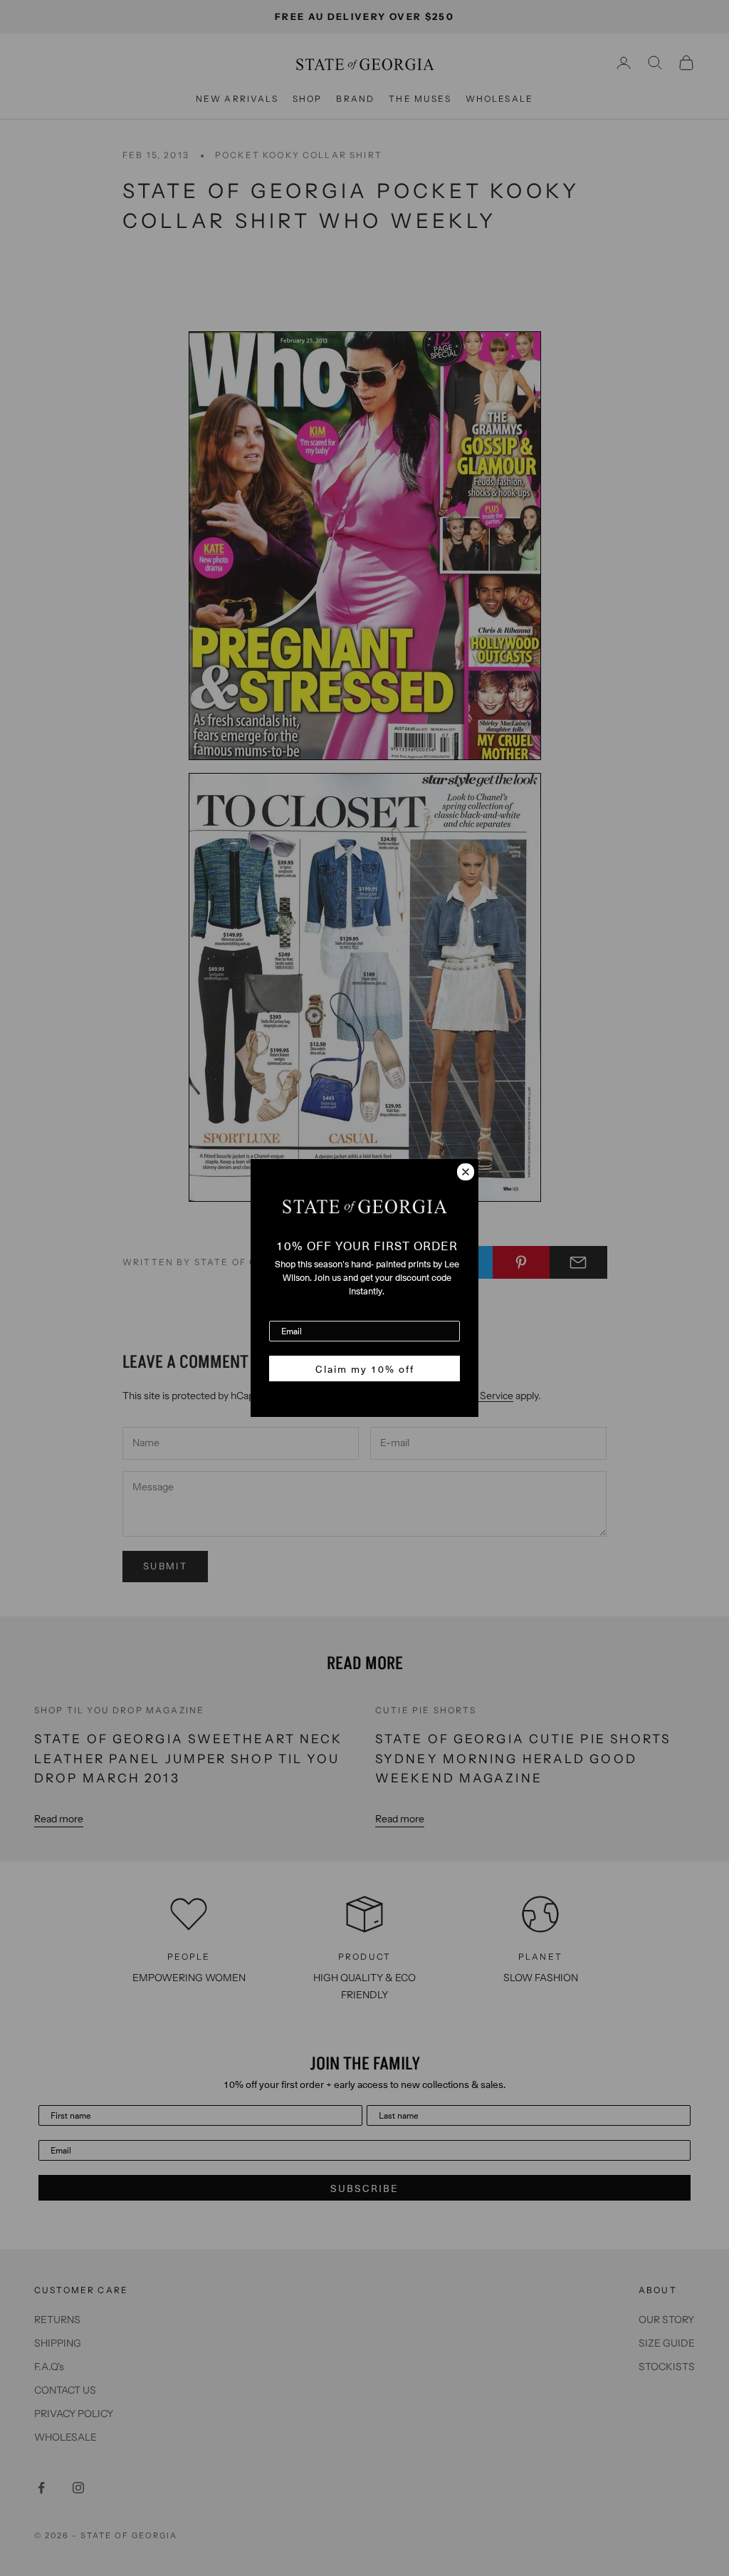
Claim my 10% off (365, 1368)
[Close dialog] (466, 1172)
